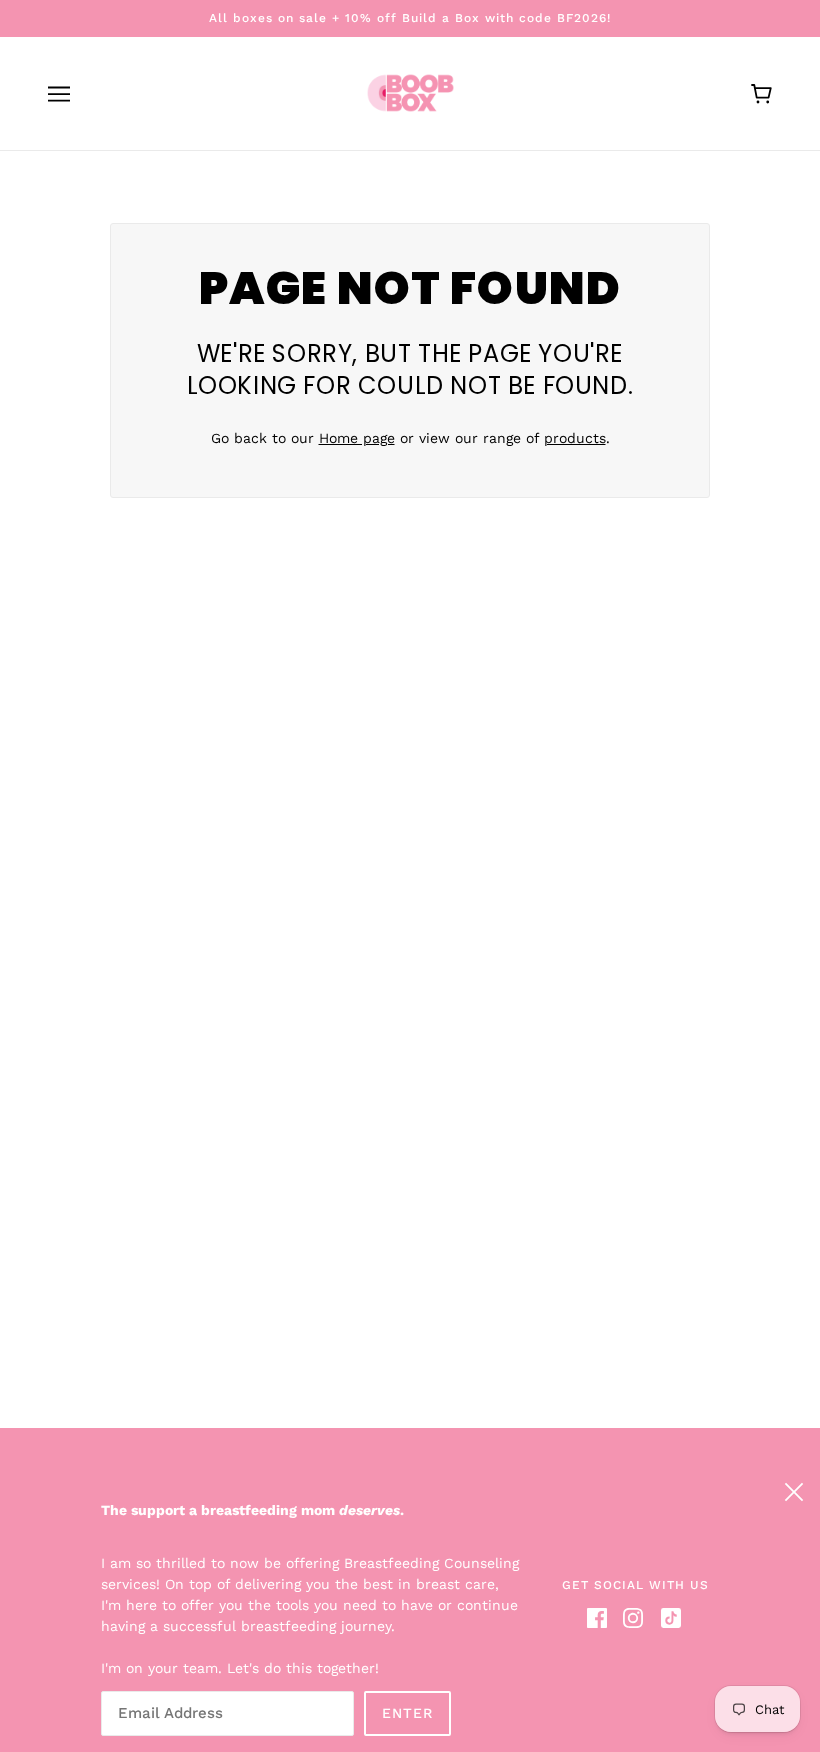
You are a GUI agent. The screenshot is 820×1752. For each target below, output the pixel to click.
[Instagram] (633, 1618)
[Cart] (761, 93)
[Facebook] (601, 1618)
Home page (357, 438)
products (575, 438)
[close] (794, 1489)
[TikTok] (667, 1618)
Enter (407, 1713)
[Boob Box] (410, 92)
